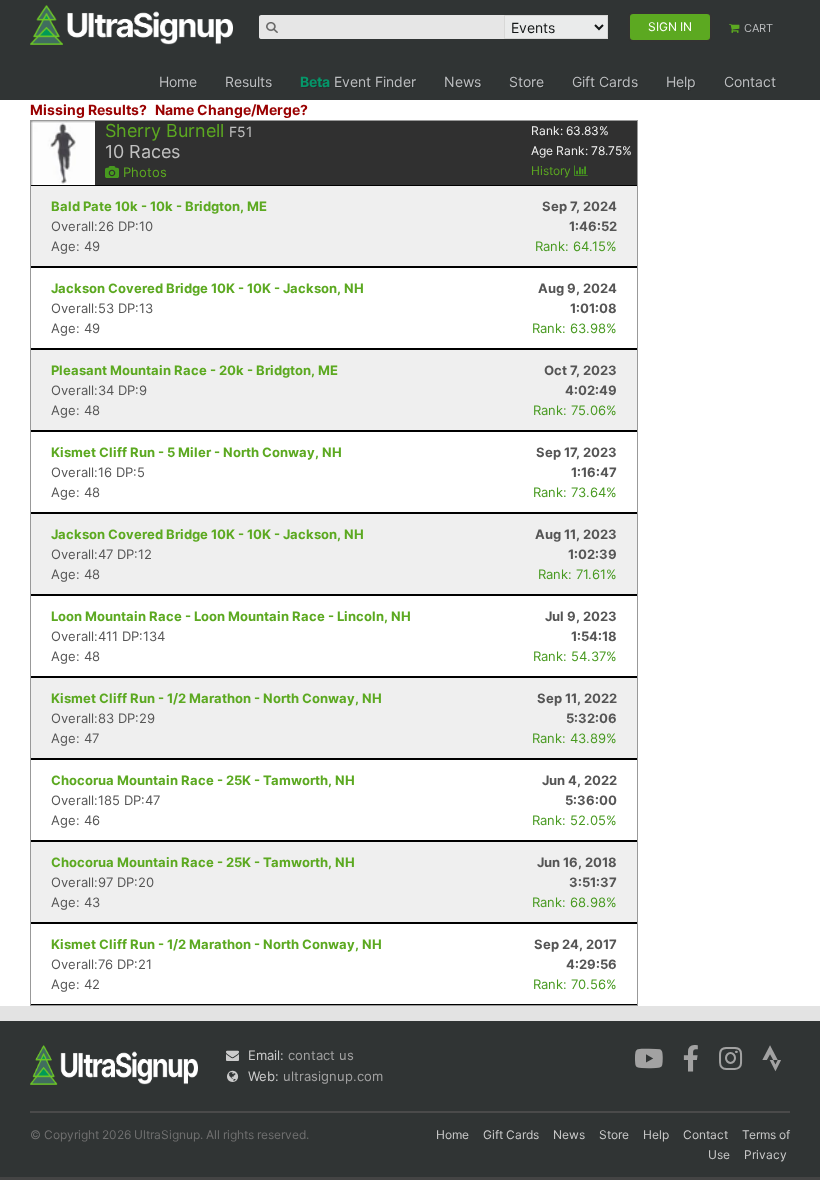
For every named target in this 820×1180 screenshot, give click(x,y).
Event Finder (358, 81)
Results (248, 81)
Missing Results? (88, 109)
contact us (321, 1055)
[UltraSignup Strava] (772, 1057)
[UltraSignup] (131, 24)
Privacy (765, 1154)
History (552, 170)
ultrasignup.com (333, 1076)
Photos (143, 172)
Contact (750, 81)
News (462, 81)
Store (526, 81)
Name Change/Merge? (231, 109)
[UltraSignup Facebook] (691, 1057)
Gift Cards (605, 81)
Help (681, 81)
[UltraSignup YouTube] (648, 1057)
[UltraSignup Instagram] (730, 1057)
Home (178, 81)
